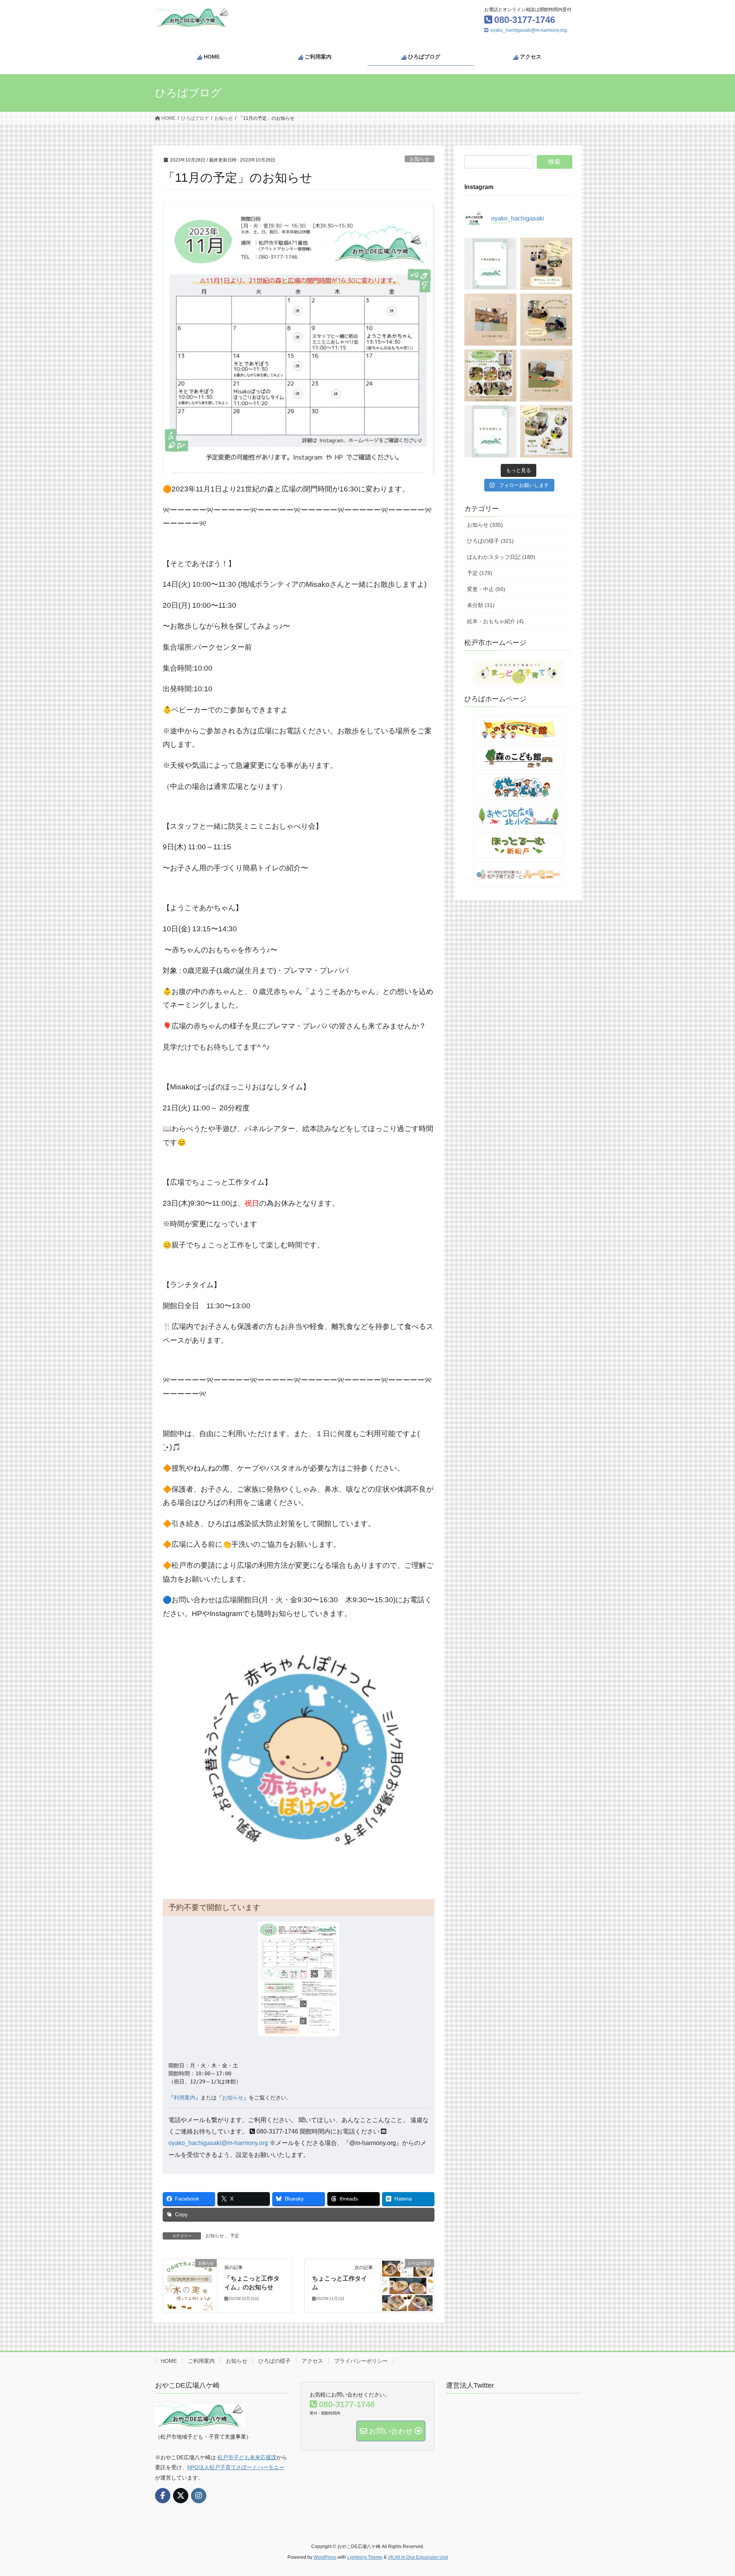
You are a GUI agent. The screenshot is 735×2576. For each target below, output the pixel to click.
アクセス (312, 2361)
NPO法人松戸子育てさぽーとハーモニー (236, 2467)
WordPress (325, 2557)
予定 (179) (480, 573)
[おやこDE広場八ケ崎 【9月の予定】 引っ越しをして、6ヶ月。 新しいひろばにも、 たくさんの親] (490, 264)
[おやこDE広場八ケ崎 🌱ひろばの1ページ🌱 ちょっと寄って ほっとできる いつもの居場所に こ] (490, 320)
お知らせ (420, 159)
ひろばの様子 (274, 2361)
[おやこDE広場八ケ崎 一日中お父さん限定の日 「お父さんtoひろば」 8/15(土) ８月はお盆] (546, 320)
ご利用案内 (201, 2361)
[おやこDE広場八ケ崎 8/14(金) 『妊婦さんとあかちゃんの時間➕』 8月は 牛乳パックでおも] (490, 375)
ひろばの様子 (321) (490, 541)
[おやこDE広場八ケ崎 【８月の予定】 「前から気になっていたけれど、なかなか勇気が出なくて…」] (490, 431)
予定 (235, 2236)
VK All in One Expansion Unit (418, 2557)
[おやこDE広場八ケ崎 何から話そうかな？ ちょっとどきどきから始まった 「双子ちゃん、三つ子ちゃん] (546, 264)
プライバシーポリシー (361, 2361)
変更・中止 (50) (486, 589)
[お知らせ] (190, 2285)
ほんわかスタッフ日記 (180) (501, 557)
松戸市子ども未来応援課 (247, 2457)
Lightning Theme (365, 2557)
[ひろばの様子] (407, 2285)
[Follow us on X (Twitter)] (181, 2496)
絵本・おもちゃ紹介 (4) (495, 621)
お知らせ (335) (485, 525)
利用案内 (185, 2098)
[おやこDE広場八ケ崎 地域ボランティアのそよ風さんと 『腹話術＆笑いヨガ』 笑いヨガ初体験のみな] (546, 431)
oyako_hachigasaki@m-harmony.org (529, 30)
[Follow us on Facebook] (163, 2496)
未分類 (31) (481, 605)
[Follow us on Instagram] (199, 2496)
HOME (169, 2361)
